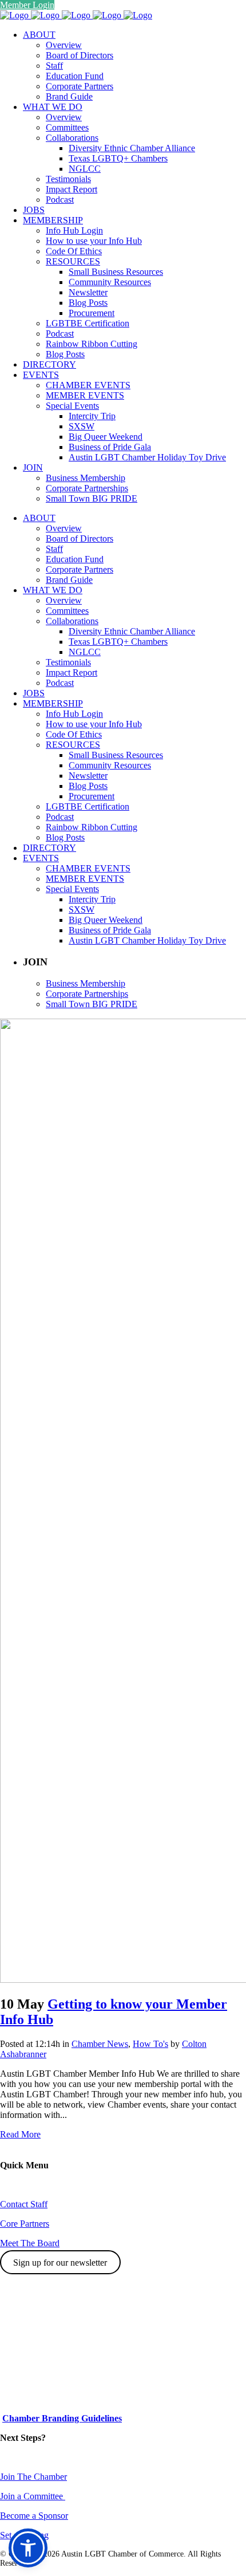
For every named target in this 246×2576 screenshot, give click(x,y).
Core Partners (25, 2224)
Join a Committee (33, 2496)
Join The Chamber (33, 2477)
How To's (150, 2044)
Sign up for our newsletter (60, 2263)
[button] (28, 2548)
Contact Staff (24, 2204)
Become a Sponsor (34, 2516)
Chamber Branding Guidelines (62, 2418)
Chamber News (100, 2044)
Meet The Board (30, 2243)
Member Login (27, 5)
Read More (20, 2134)
